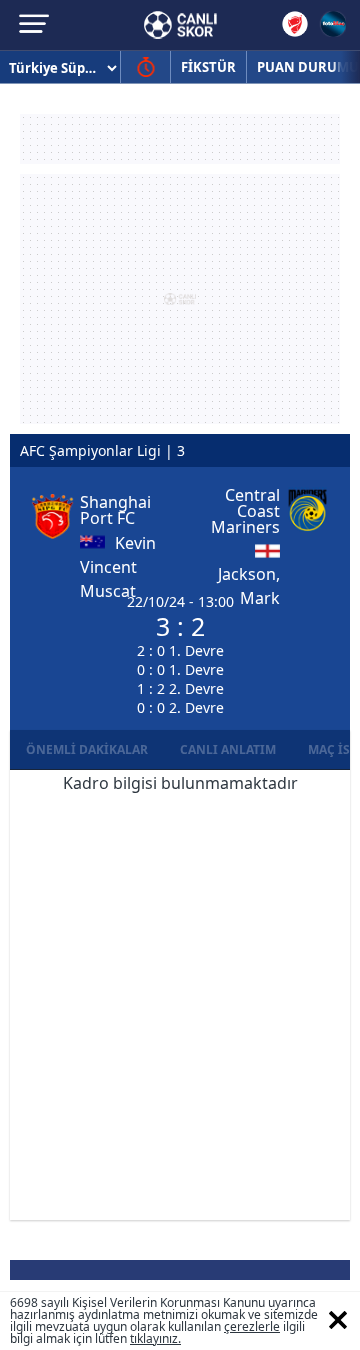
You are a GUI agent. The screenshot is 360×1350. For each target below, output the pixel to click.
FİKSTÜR (208, 67)
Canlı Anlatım (228, 749)
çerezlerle (252, 1326)
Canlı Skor (180, 25)
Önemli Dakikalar (87, 749)
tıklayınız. (155, 1338)
